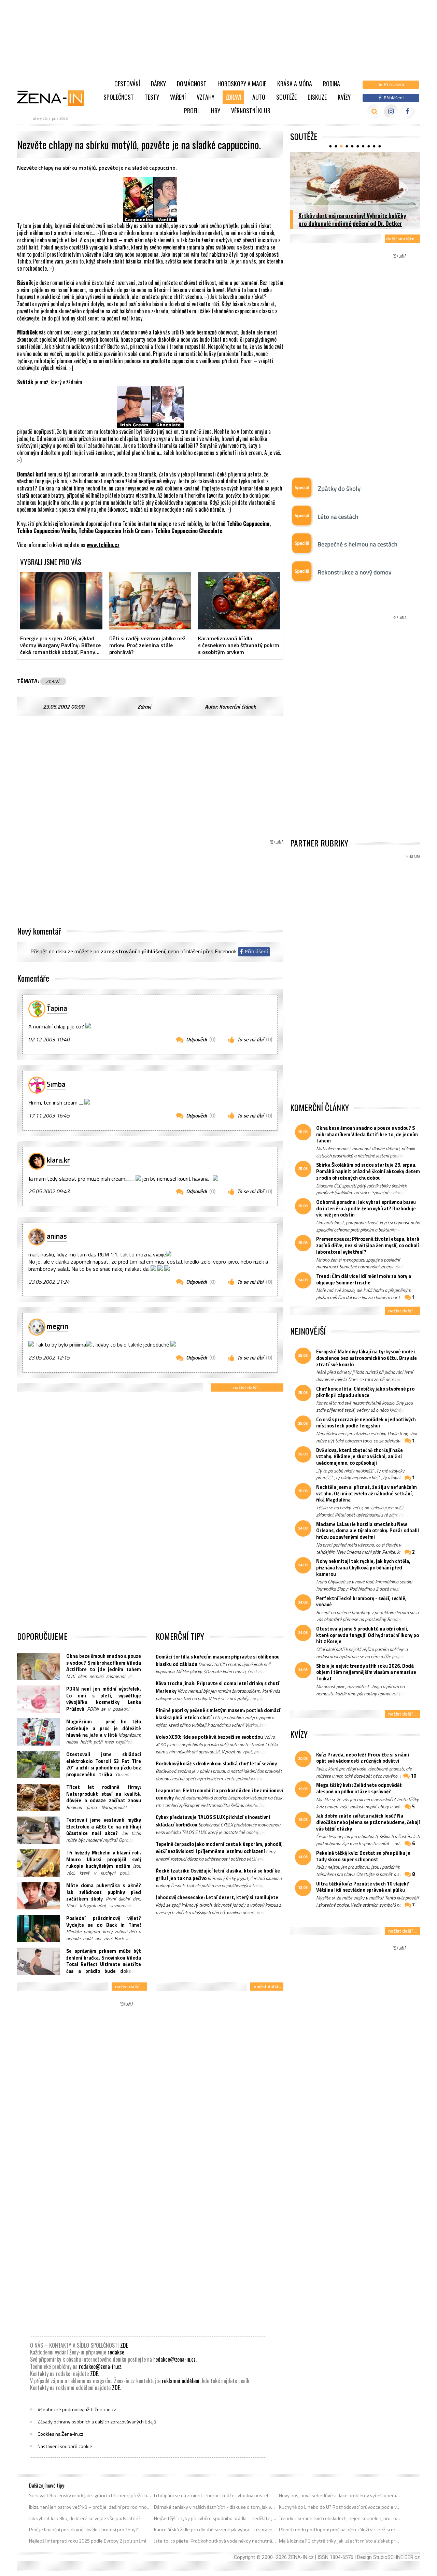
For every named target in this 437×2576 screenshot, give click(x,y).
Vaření (178, 97)
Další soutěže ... (402, 238)
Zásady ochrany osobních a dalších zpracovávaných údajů (97, 2422)
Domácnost (192, 84)
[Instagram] (391, 111)
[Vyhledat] (374, 111)
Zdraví (233, 97)
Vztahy (206, 97)
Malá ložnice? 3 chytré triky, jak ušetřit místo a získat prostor (340, 2541)
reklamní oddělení (181, 2381)
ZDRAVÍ (53, 681)
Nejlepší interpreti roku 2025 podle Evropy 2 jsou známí (88, 2541)
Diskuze (317, 97)
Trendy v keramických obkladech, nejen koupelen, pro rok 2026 (340, 2518)
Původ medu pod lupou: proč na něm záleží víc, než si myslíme (340, 2530)
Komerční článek (237, 707)
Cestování (127, 84)
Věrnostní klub (251, 111)
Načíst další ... (247, 1387)
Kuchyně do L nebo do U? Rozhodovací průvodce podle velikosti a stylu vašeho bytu (340, 2507)
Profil (192, 111)
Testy (152, 97)
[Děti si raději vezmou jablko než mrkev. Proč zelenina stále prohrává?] (150, 600)
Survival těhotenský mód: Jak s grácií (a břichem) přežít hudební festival (90, 2495)
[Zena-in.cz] (55, 98)
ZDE (124, 2345)
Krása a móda (295, 84)
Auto (259, 97)
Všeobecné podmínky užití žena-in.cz (77, 2409)
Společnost (119, 97)
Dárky (158, 84)
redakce (116, 2352)
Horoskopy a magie (242, 84)
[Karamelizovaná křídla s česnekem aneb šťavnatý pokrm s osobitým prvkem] (239, 600)
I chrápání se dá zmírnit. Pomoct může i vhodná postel (211, 2495)
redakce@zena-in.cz (174, 2359)
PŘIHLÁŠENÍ (153, 951)
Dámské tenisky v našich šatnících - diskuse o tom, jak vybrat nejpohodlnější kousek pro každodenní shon (215, 2507)
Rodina (332, 84)
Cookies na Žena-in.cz (60, 2434)
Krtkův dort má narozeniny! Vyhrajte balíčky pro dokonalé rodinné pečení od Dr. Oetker (352, 219)
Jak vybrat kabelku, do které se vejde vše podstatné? (85, 2518)
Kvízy (344, 97)
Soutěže (286, 97)
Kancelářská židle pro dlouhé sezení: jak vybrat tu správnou (215, 2530)
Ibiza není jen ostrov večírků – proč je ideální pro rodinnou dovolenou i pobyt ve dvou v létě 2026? (90, 2507)
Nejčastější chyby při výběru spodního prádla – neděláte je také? (215, 2518)
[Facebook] (407, 111)
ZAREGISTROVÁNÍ (118, 951)
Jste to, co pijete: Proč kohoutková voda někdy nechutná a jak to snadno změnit (215, 2541)
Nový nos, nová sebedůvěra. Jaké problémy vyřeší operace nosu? (340, 2495)
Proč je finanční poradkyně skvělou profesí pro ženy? (83, 2530)
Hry (216, 111)
